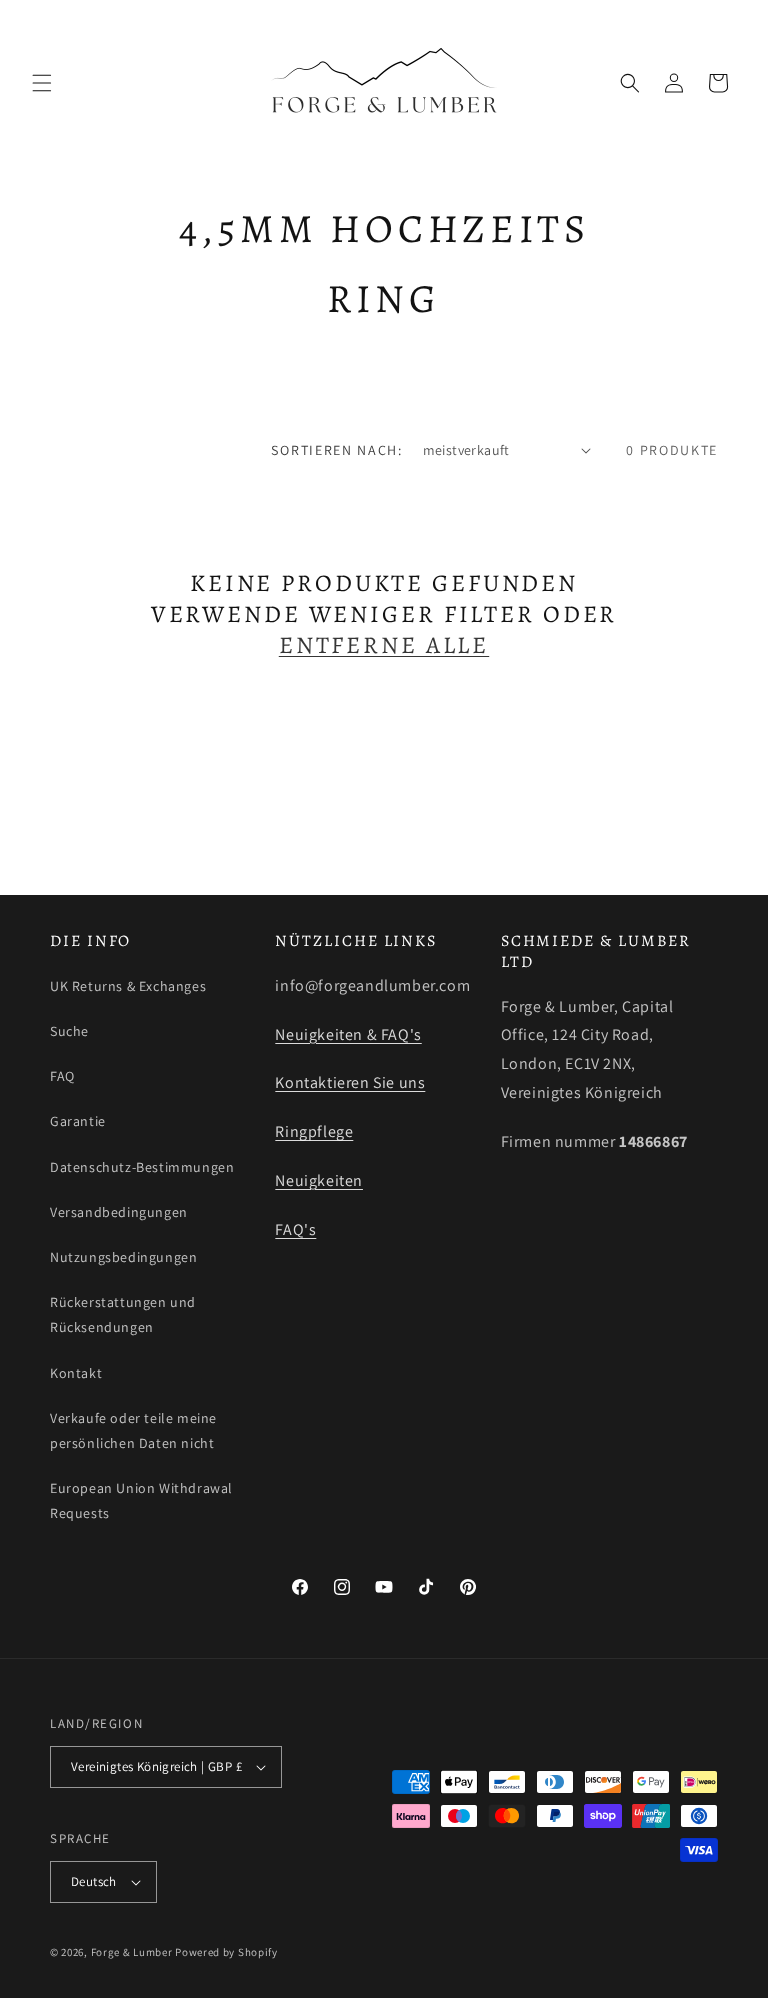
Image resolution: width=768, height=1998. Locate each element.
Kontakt (76, 1373)
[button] (42, 83)
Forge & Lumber (132, 1952)
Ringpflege (314, 1131)
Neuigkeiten (319, 1180)
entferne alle (384, 645)
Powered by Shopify (226, 1952)
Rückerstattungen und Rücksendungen (123, 1314)
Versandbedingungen (119, 1212)
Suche (69, 1031)
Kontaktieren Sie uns (350, 1082)
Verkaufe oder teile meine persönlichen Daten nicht (133, 1430)
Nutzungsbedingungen (123, 1257)
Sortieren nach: (336, 450)
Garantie (78, 1121)
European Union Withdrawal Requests (141, 1500)
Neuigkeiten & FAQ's (348, 1034)
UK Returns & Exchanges (128, 986)
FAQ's (295, 1229)
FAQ (62, 1076)
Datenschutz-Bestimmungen (142, 1167)
